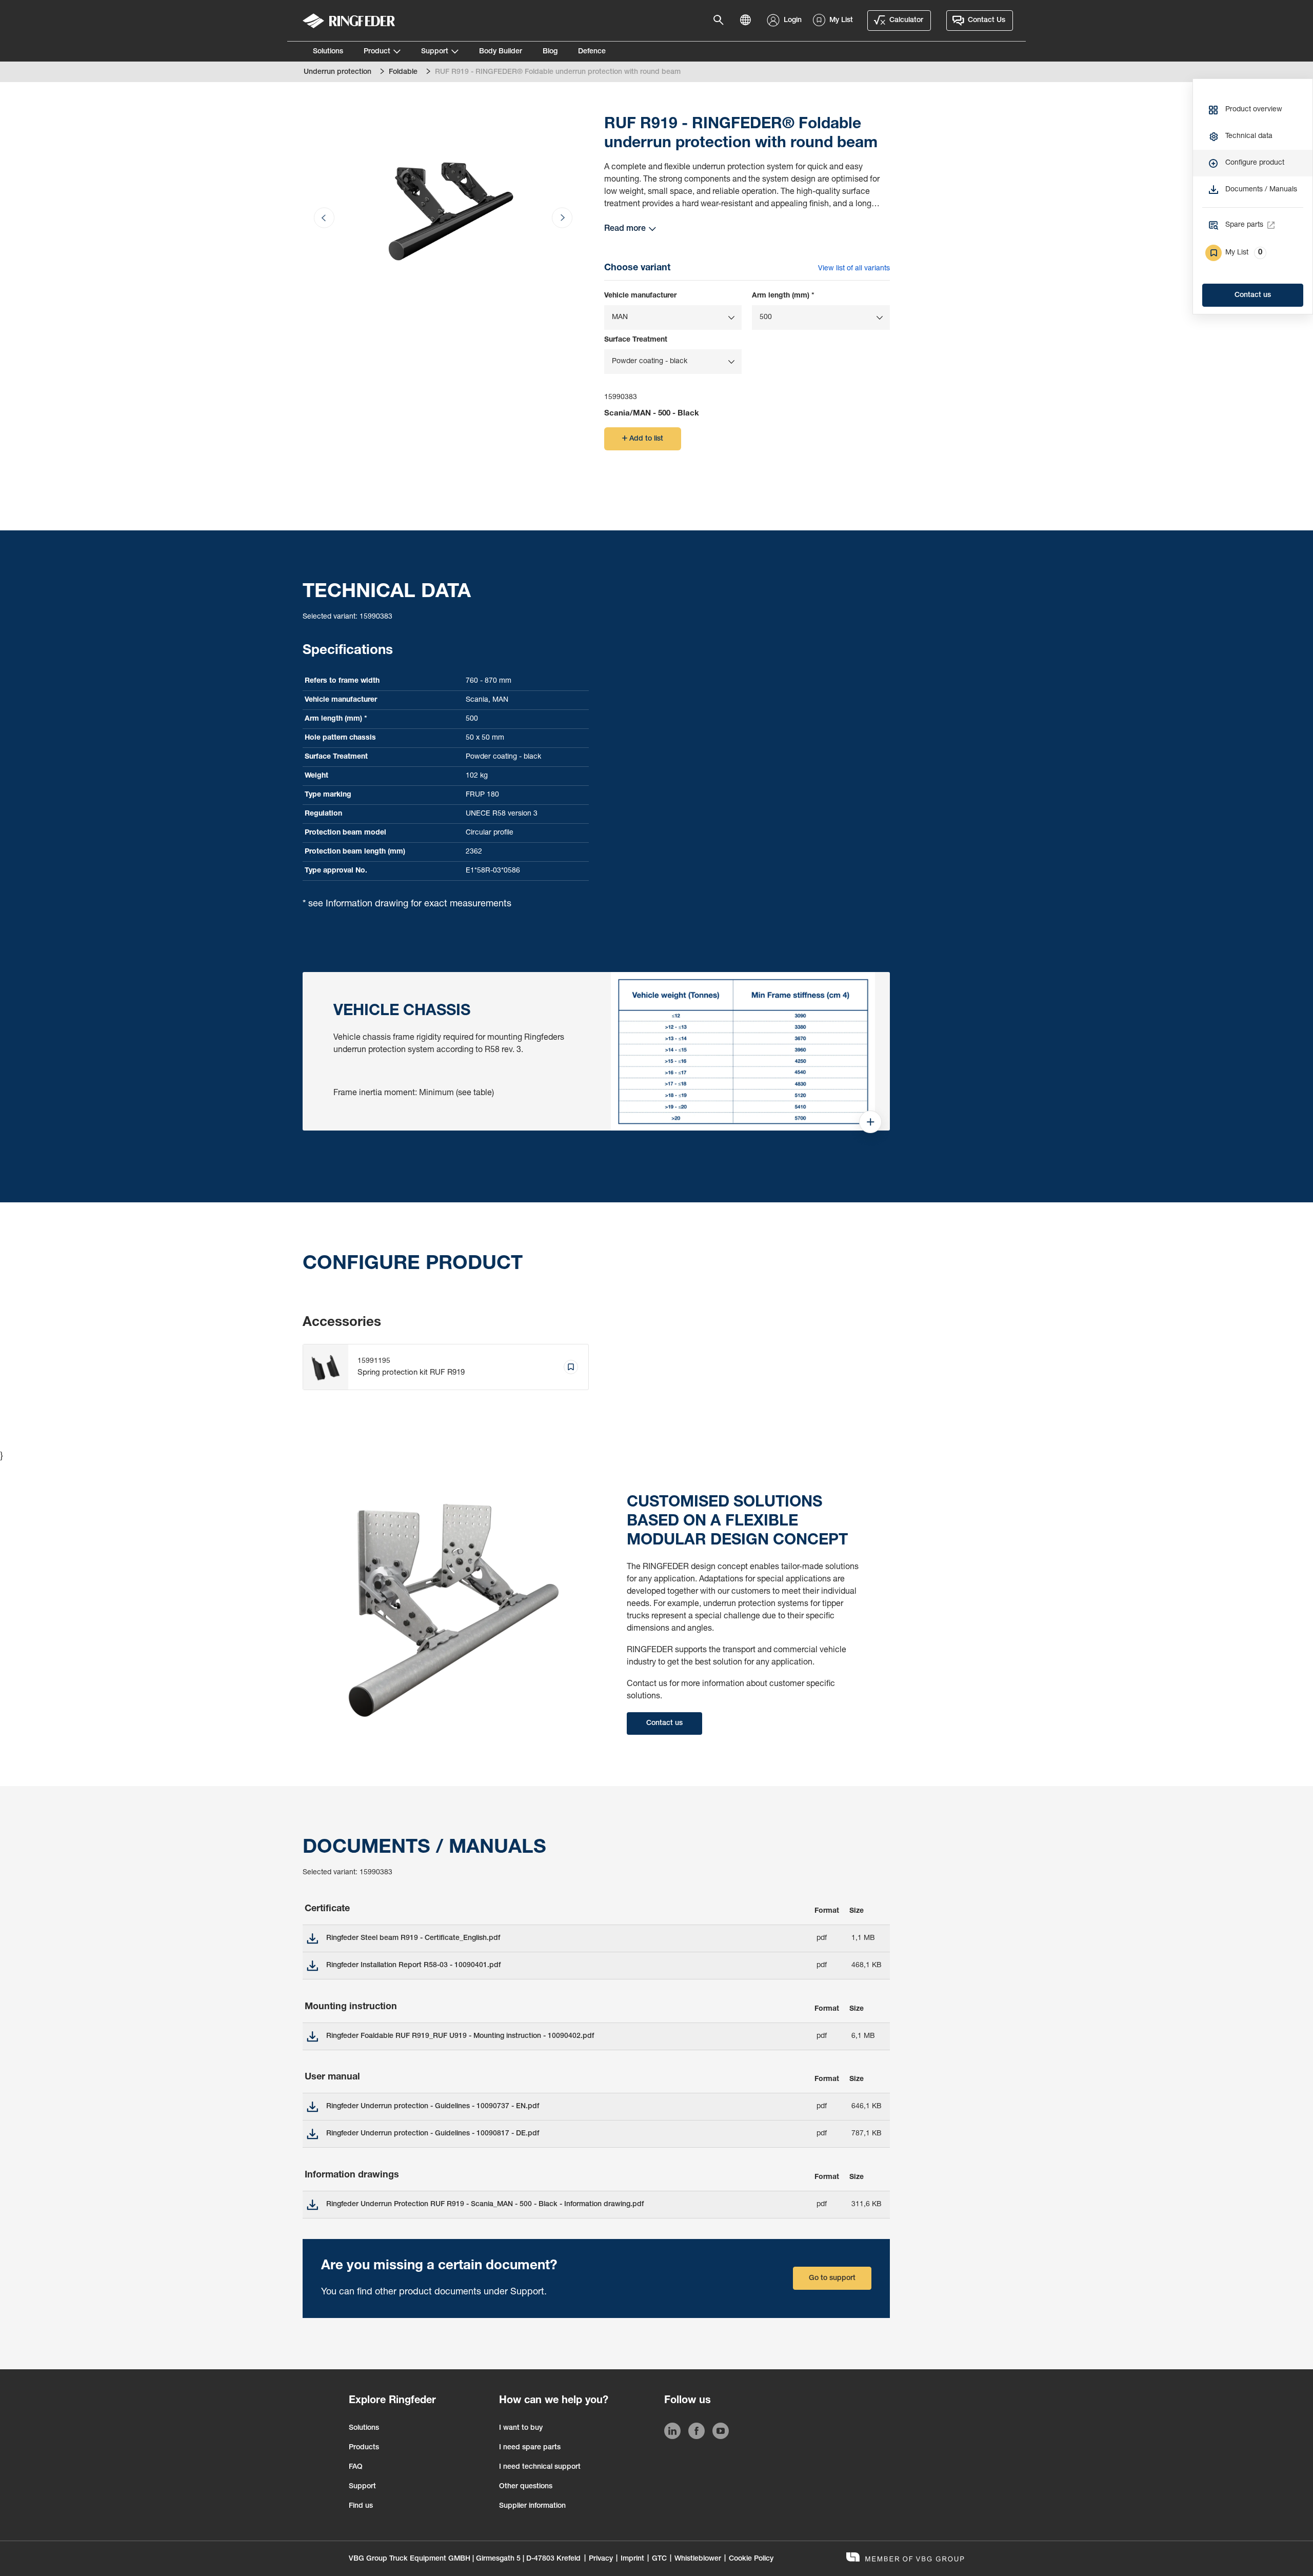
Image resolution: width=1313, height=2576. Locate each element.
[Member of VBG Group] (905, 2558)
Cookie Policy (751, 2559)
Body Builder (501, 52)
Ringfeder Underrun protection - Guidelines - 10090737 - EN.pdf (433, 2107)
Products (364, 2448)
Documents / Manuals (1261, 190)
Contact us (1253, 295)
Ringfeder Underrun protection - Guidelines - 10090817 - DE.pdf (433, 2134)
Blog (550, 52)
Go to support (832, 2278)
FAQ (356, 2467)
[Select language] (748, 21)
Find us (361, 2506)
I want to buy (521, 2428)
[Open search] (722, 21)
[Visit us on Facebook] (697, 2433)
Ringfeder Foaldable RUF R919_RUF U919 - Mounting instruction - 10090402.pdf (460, 2036)
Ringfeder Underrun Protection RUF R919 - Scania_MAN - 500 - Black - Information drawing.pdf (485, 2205)
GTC (659, 2559)
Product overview (1254, 110)
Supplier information (532, 2506)
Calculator (906, 21)
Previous (336, 178)
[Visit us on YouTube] (721, 2433)
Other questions (526, 2487)
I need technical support (540, 2467)
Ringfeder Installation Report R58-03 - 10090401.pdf (413, 1966)
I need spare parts (530, 2448)
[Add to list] (571, 1367)
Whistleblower (698, 2559)
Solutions (328, 52)
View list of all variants (854, 269)
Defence (592, 52)
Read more (625, 229)
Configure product (1255, 163)
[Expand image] (870, 1128)
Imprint (632, 2559)
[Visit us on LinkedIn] (672, 2433)
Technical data (1249, 136)
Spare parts (1244, 225)
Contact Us (987, 21)
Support (435, 52)
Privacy (601, 2559)
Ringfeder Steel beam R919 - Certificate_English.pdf (413, 1938)
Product (377, 52)
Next (550, 178)
